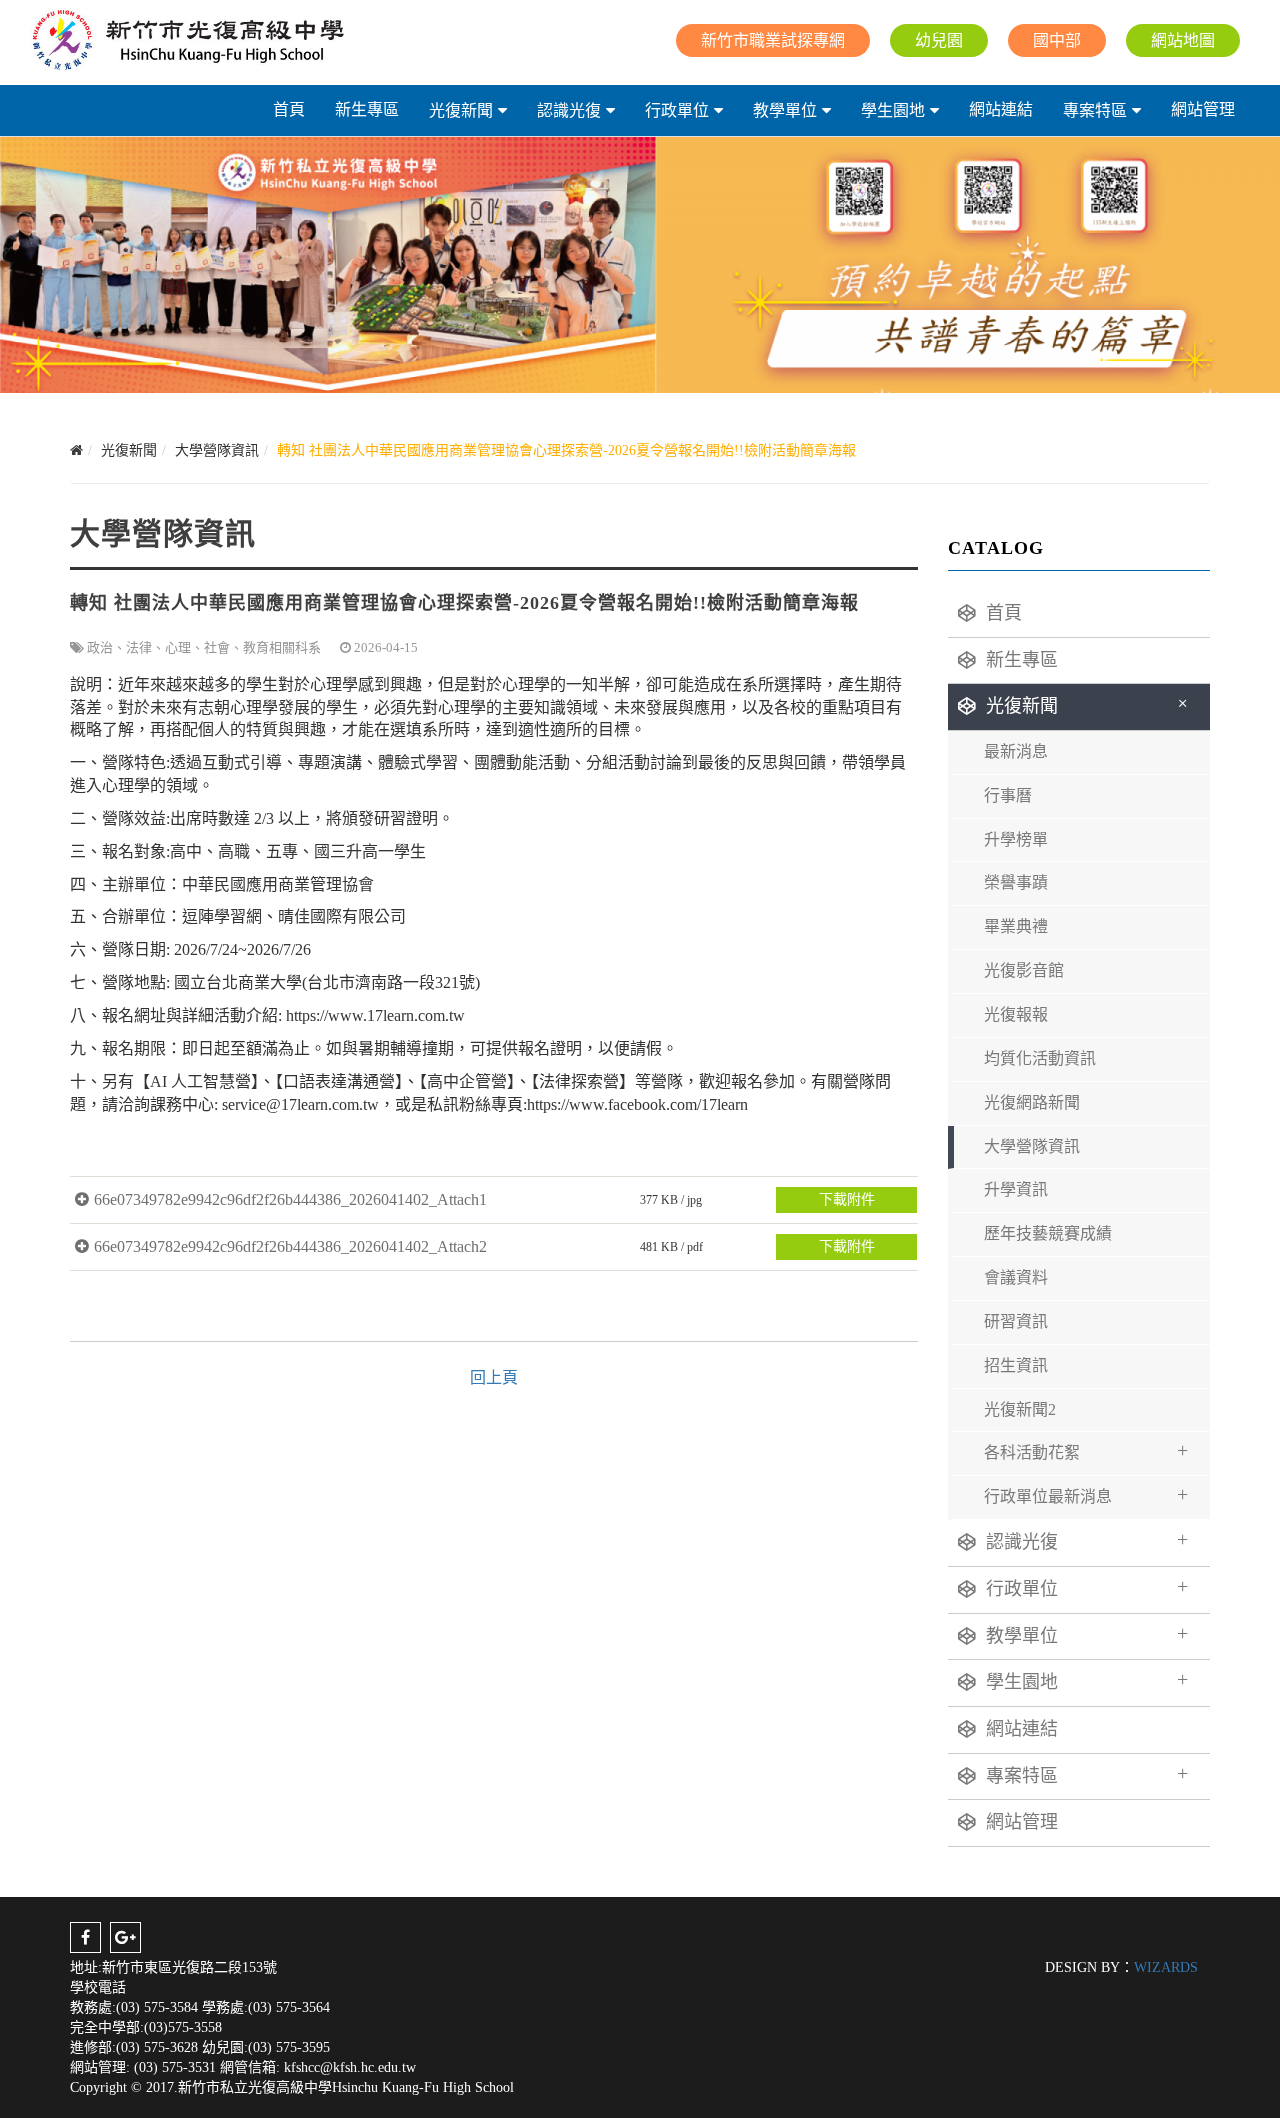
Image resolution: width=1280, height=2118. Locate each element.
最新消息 (1016, 751)
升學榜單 (1016, 839)
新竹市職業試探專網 (773, 40)
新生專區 (367, 109)
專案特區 (1095, 110)
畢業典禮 (1016, 926)
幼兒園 (939, 40)
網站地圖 (1183, 40)
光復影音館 (1024, 970)
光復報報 (1016, 1014)
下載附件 (847, 1199)
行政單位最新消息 (1086, 1494)
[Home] (76, 450)
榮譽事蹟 (1016, 882)
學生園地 (893, 110)
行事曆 (1008, 795)
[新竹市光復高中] (187, 40)
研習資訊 (1016, 1321)
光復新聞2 (1020, 1409)
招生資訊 (1016, 1365)
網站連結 (1001, 109)
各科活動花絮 (1086, 1450)
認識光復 (569, 110)
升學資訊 (1016, 1189)
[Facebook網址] (85, 1937)
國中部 (1057, 40)
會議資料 (1016, 1277)
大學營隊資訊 (1032, 1146)
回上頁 (494, 1377)
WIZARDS (1166, 1967)
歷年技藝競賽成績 (1048, 1233)
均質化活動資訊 (1040, 1058)
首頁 (289, 109)
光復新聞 (461, 110)
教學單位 (785, 110)
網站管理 (1203, 109)
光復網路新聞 (1032, 1102)
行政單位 (677, 110)
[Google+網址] (125, 1937)
